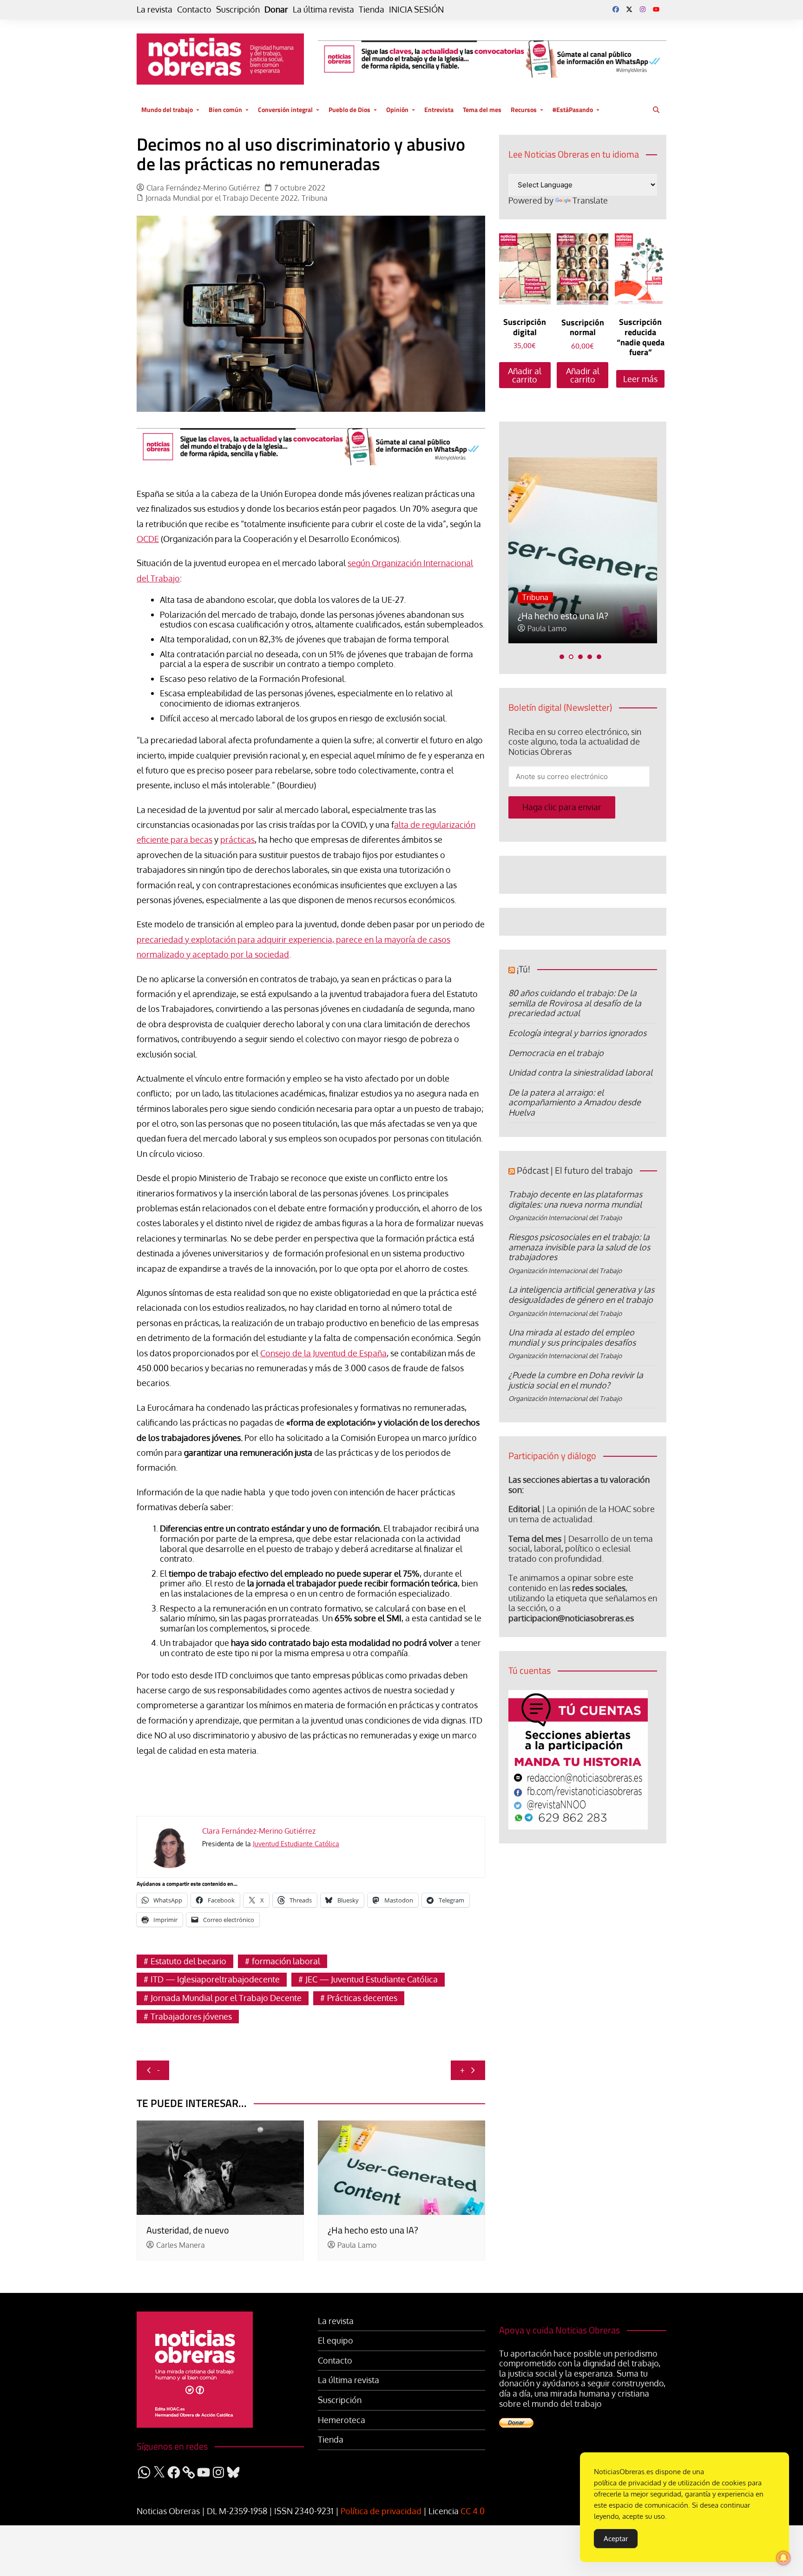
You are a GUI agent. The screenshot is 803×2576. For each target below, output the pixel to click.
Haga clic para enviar (562, 807)
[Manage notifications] (783, 2558)
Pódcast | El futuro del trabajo (575, 1170)
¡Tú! (523, 969)
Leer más (640, 379)
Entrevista (439, 109)
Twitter (629, 9)
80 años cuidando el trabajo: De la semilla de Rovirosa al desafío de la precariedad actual (575, 1003)
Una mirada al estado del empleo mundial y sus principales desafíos (572, 1337)
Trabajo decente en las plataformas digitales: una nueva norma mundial (575, 1199)
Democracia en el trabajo (556, 1053)
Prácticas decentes (362, 1998)
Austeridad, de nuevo (188, 2230)
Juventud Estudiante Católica (296, 1844)
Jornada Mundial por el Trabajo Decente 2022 (222, 198)
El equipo (336, 2341)
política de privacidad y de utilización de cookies (670, 2483)
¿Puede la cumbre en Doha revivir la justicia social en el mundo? (576, 1380)
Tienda (372, 10)
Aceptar (616, 2539)
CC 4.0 (473, 2511)
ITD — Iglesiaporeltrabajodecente (215, 1979)
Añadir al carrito (525, 375)
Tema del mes (482, 109)
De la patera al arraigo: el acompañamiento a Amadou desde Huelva (575, 1102)
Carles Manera (181, 2245)
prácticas (237, 839)
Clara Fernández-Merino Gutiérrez (203, 188)
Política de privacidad (381, 2511)
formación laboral (286, 1961)
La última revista (323, 10)
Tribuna (315, 198)
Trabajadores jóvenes (191, 2016)
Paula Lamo (357, 2245)
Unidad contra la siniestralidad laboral (580, 1072)
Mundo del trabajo (167, 109)
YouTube (656, 9)
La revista (155, 10)
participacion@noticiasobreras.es (571, 1618)
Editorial (524, 1509)
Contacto (194, 10)
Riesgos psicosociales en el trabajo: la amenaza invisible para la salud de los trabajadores (579, 1247)
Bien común (225, 109)
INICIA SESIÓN (416, 10)
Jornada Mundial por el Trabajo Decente (226, 1998)
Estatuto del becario (188, 1961)
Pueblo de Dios (349, 109)
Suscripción (238, 10)
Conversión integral (285, 109)
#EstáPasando (573, 109)
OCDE (148, 539)
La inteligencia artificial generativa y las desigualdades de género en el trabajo (581, 1295)
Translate (590, 200)
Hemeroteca (342, 2420)
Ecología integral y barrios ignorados (577, 1033)
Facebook (616, 9)
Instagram (643, 9)
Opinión (397, 109)
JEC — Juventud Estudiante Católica (372, 1979)
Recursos (524, 109)
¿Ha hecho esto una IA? (373, 2230)
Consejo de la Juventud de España (323, 1353)
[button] (562, 657)
